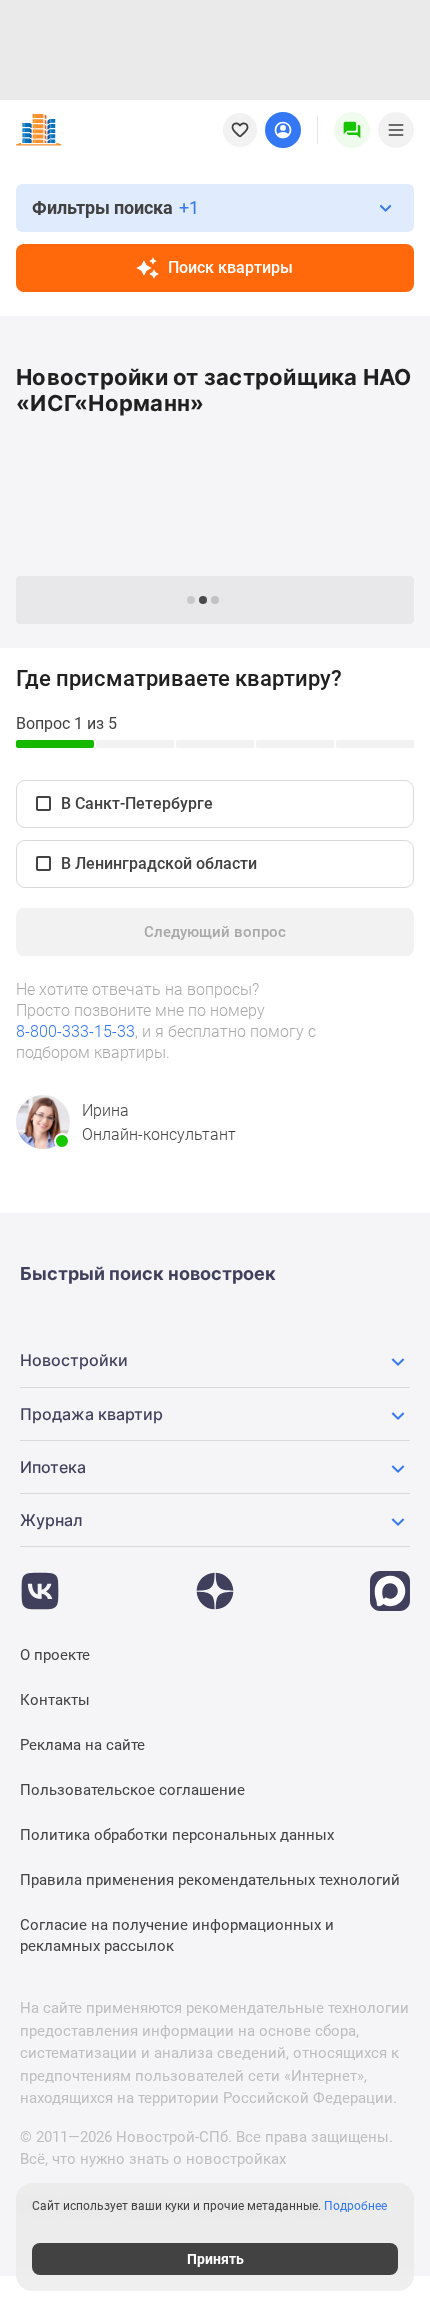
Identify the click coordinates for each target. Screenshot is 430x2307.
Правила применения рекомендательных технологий (210, 1880)
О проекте (55, 1655)
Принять (215, 2259)
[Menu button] (352, 130)
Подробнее (355, 2206)
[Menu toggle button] (396, 130)
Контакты (55, 1700)
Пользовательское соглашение (132, 1790)
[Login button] (283, 130)
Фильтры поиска (115, 207)
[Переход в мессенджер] (390, 1581)
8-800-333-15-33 (75, 1031)
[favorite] (240, 130)
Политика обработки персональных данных (177, 1835)
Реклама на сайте (82, 1745)
